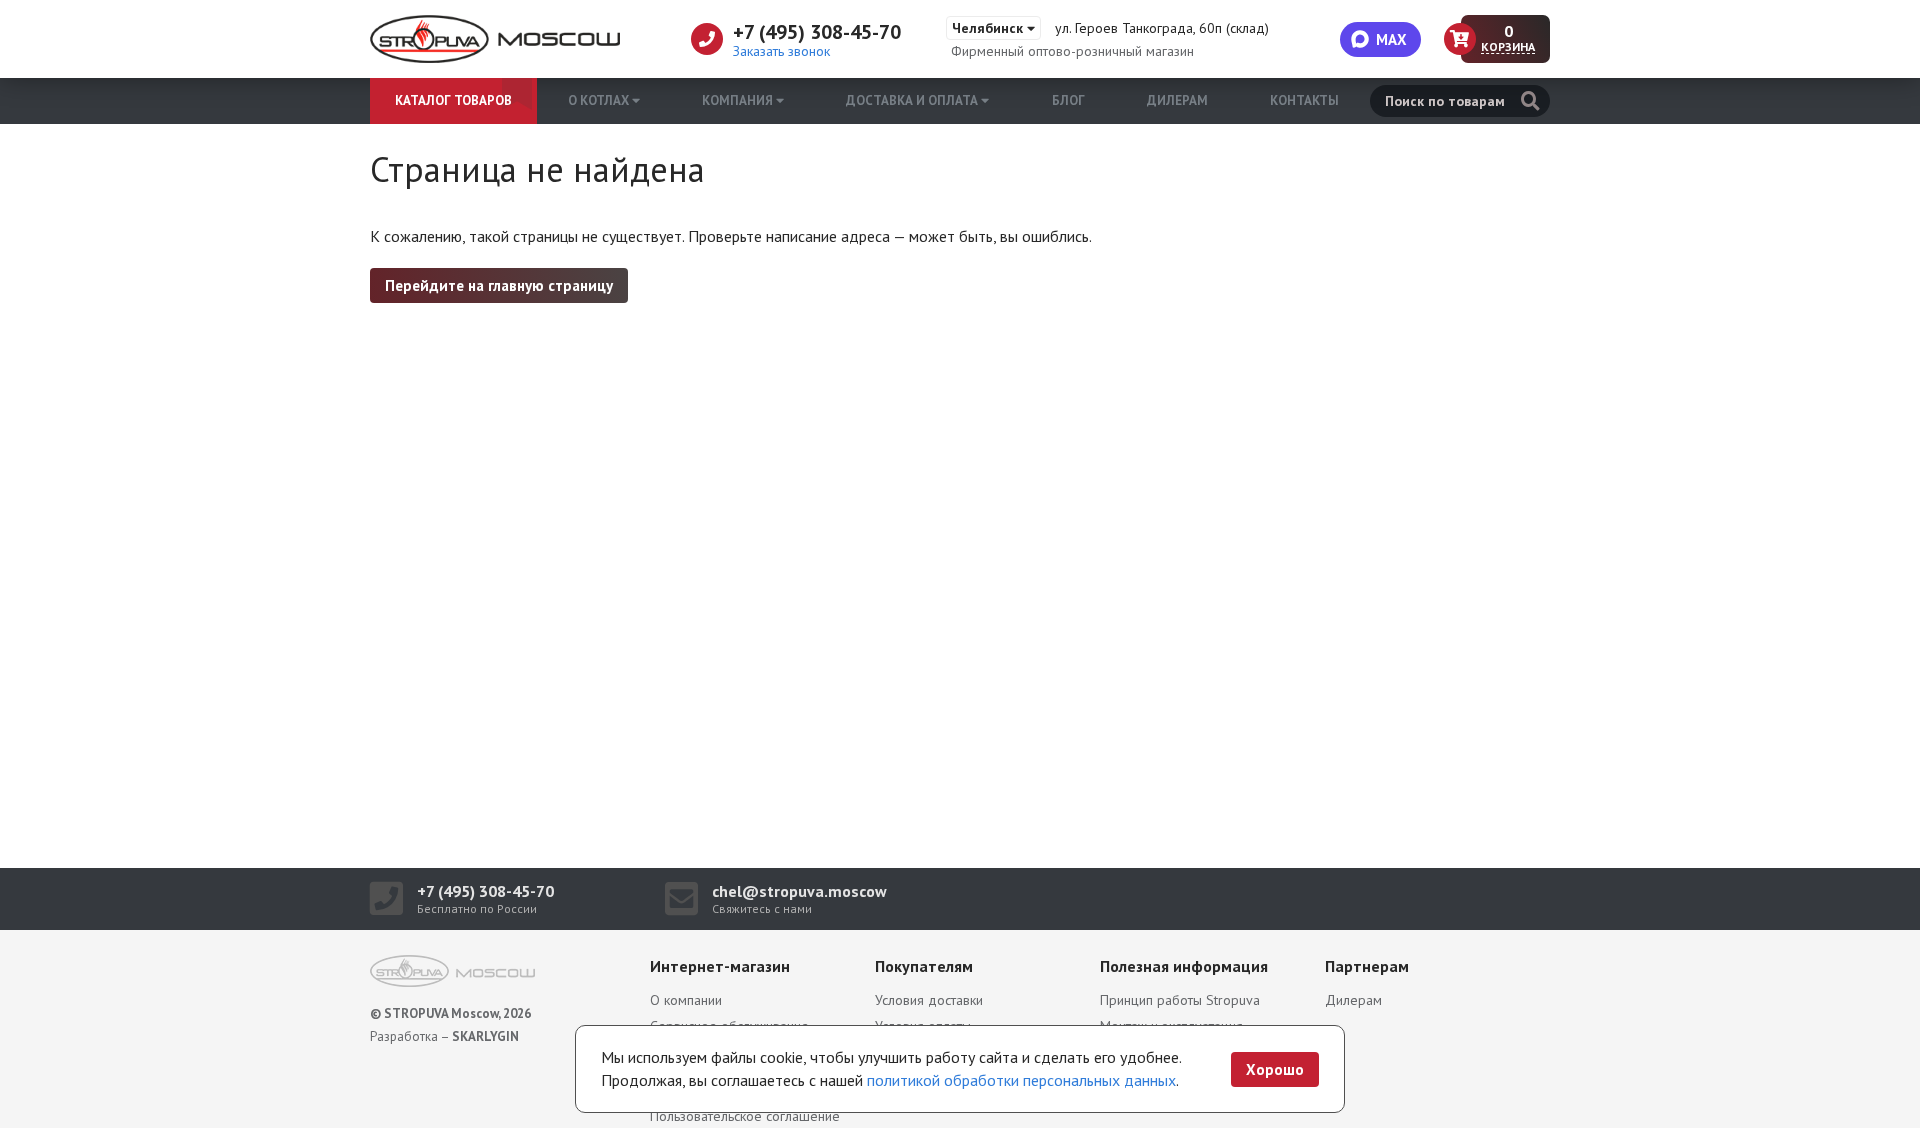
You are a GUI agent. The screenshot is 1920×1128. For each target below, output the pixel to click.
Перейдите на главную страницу (499, 285)
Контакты (1304, 100)
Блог (1068, 100)
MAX (1391, 39)
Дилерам (1177, 100)
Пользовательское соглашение (745, 1116)
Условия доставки (929, 1000)
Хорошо (1275, 1069)
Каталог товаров (453, 100)
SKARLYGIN (485, 1036)
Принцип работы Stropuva (1180, 1000)
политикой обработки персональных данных (1021, 1080)
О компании (686, 1000)
